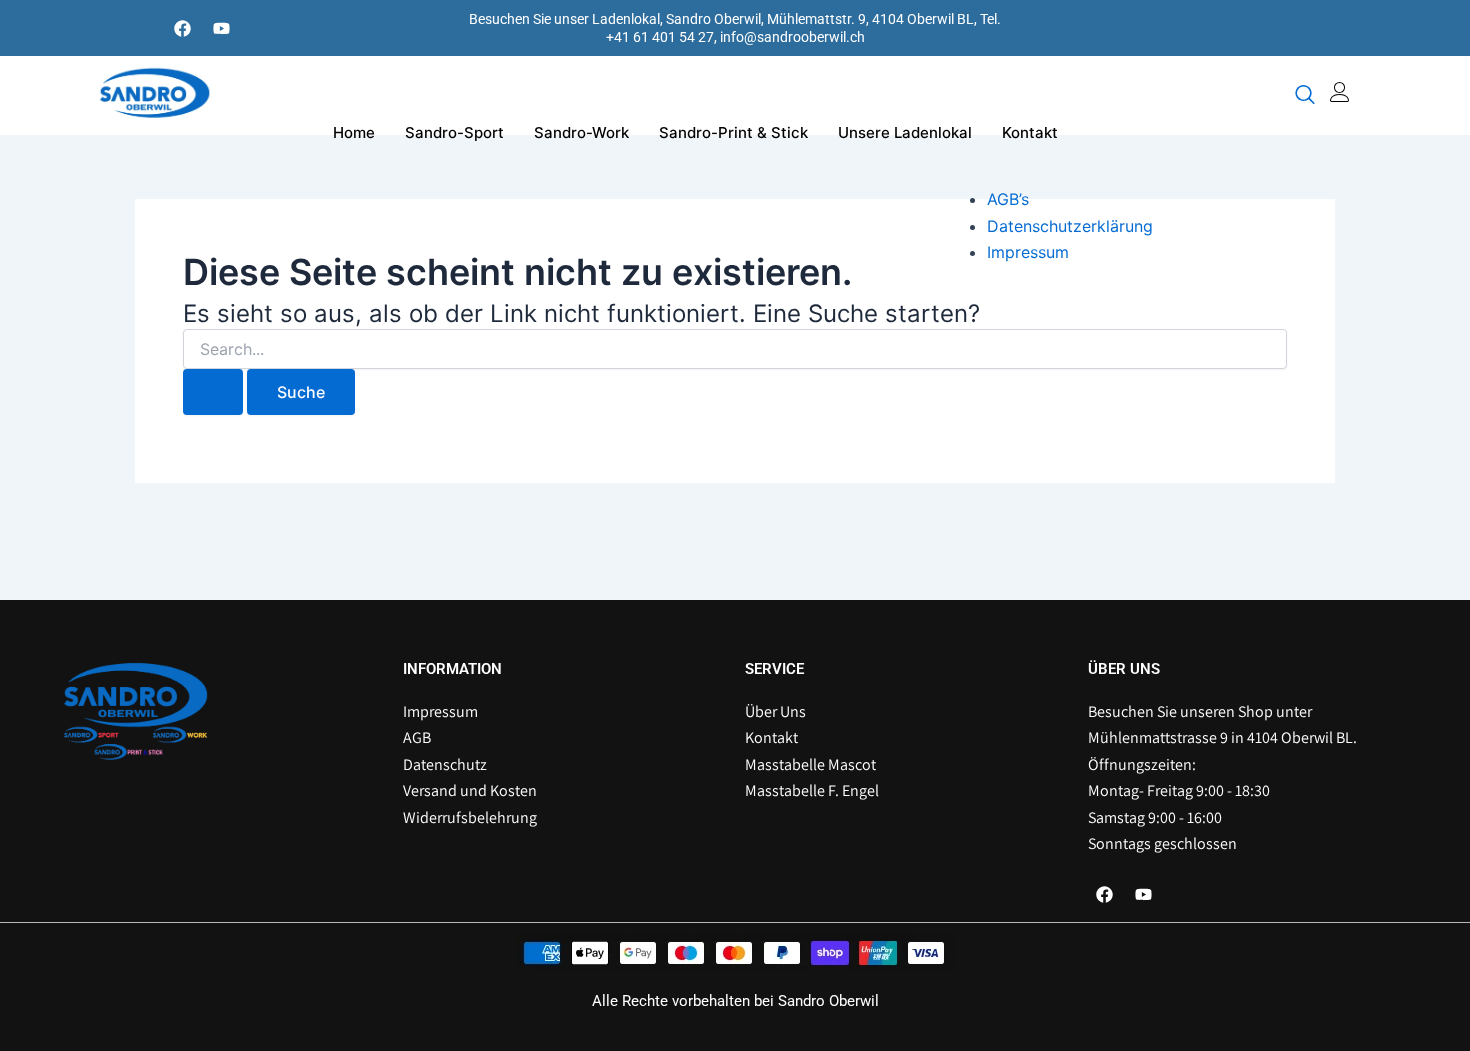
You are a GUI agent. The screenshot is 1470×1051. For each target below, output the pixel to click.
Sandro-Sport (454, 132)
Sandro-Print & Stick (733, 132)
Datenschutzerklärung (1070, 226)
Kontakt (1030, 132)
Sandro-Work (581, 132)
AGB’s (1008, 199)
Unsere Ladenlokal (905, 132)
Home (354, 132)
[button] (1305, 96)
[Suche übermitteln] (213, 392)
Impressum (1028, 252)
